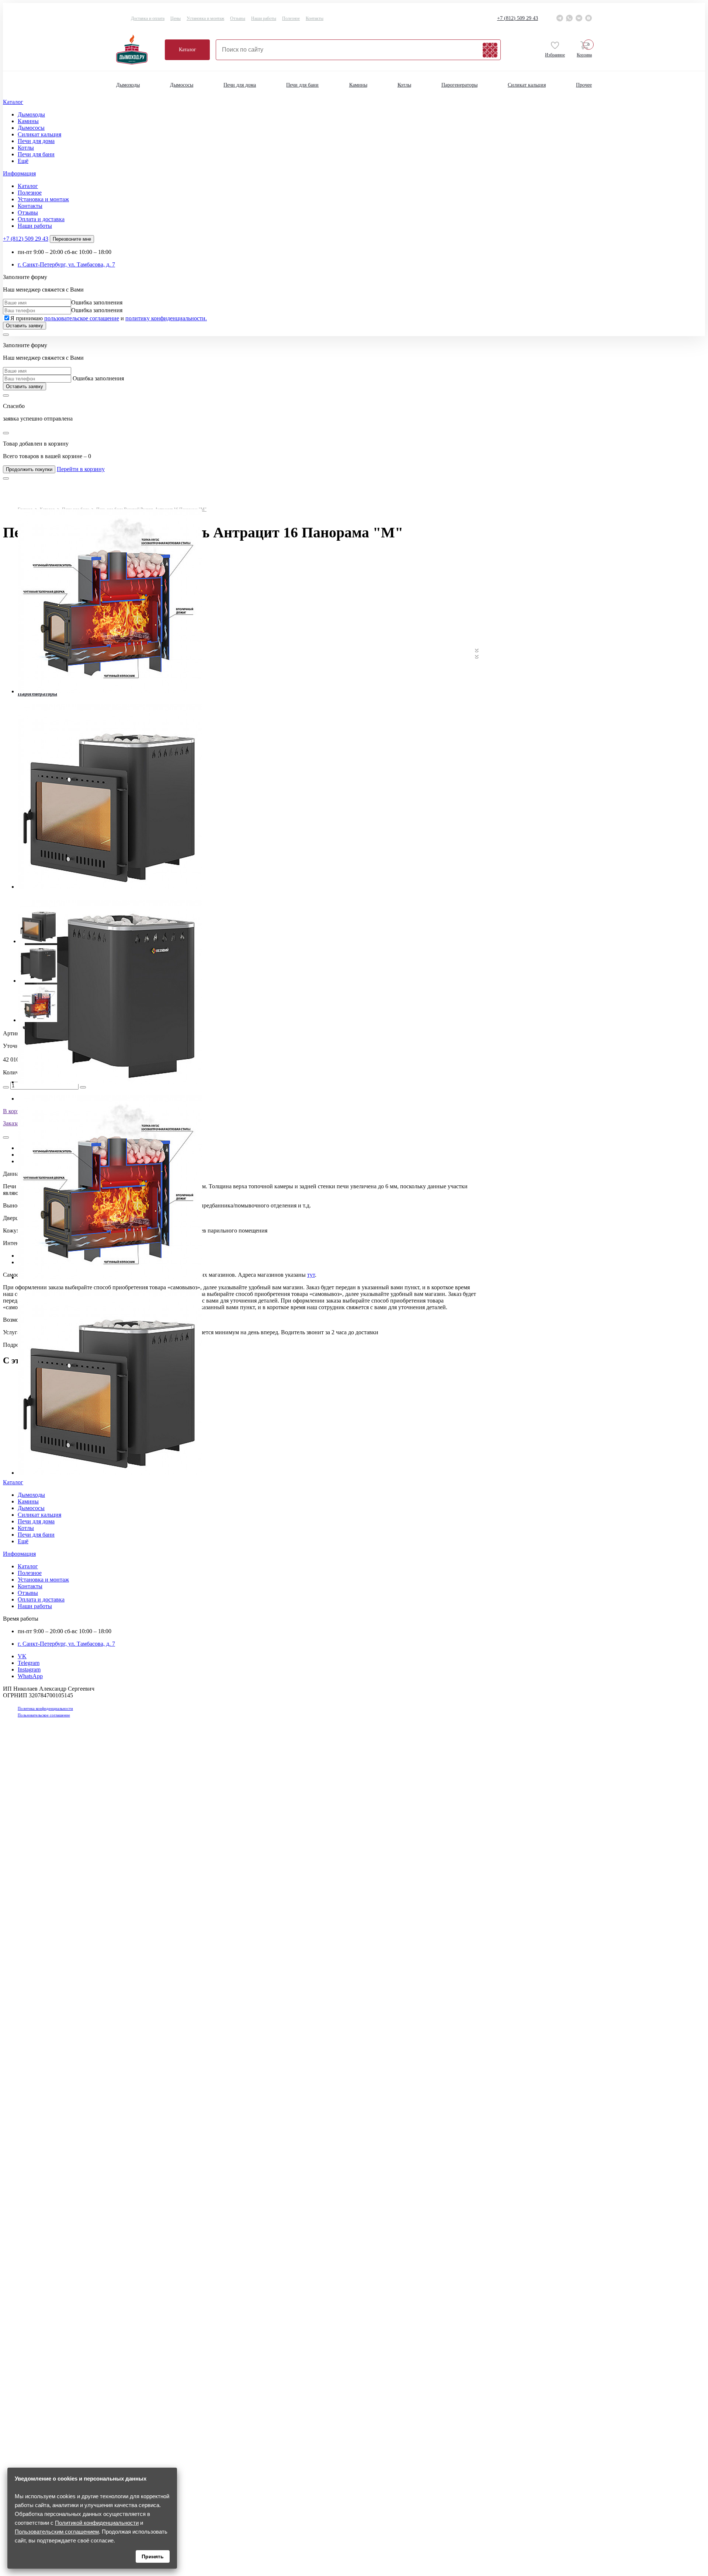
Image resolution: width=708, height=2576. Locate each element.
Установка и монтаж (205, 18)
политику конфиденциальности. (166, 318)
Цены (176, 18)
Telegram (29, 1663)
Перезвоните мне (72, 239)
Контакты (315, 18)
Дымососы (182, 85)
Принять (153, 2556)
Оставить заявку (25, 326)
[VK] (579, 18)
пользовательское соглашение (82, 318)
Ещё (23, 161)
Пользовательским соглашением (57, 2532)
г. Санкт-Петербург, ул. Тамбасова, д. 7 (66, 264)
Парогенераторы (459, 85)
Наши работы (264, 18)
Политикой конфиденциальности (97, 2523)
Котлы (404, 85)
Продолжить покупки (29, 469)
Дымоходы (128, 85)
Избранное (555, 55)
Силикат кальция (527, 85)
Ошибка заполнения (97, 302)
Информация (19, 173)
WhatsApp (30, 1676)
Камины (358, 85)
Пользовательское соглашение (44, 1715)
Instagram (29, 1669)
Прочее (584, 85)
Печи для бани (302, 85)
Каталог (188, 50)
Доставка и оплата (148, 18)
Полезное (291, 18)
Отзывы (238, 18)
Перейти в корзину (81, 469)
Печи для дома (240, 85)
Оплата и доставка (41, 219)
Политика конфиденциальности (45, 1708)
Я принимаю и (109, 318)
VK (22, 1656)
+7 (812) (518, 18)
